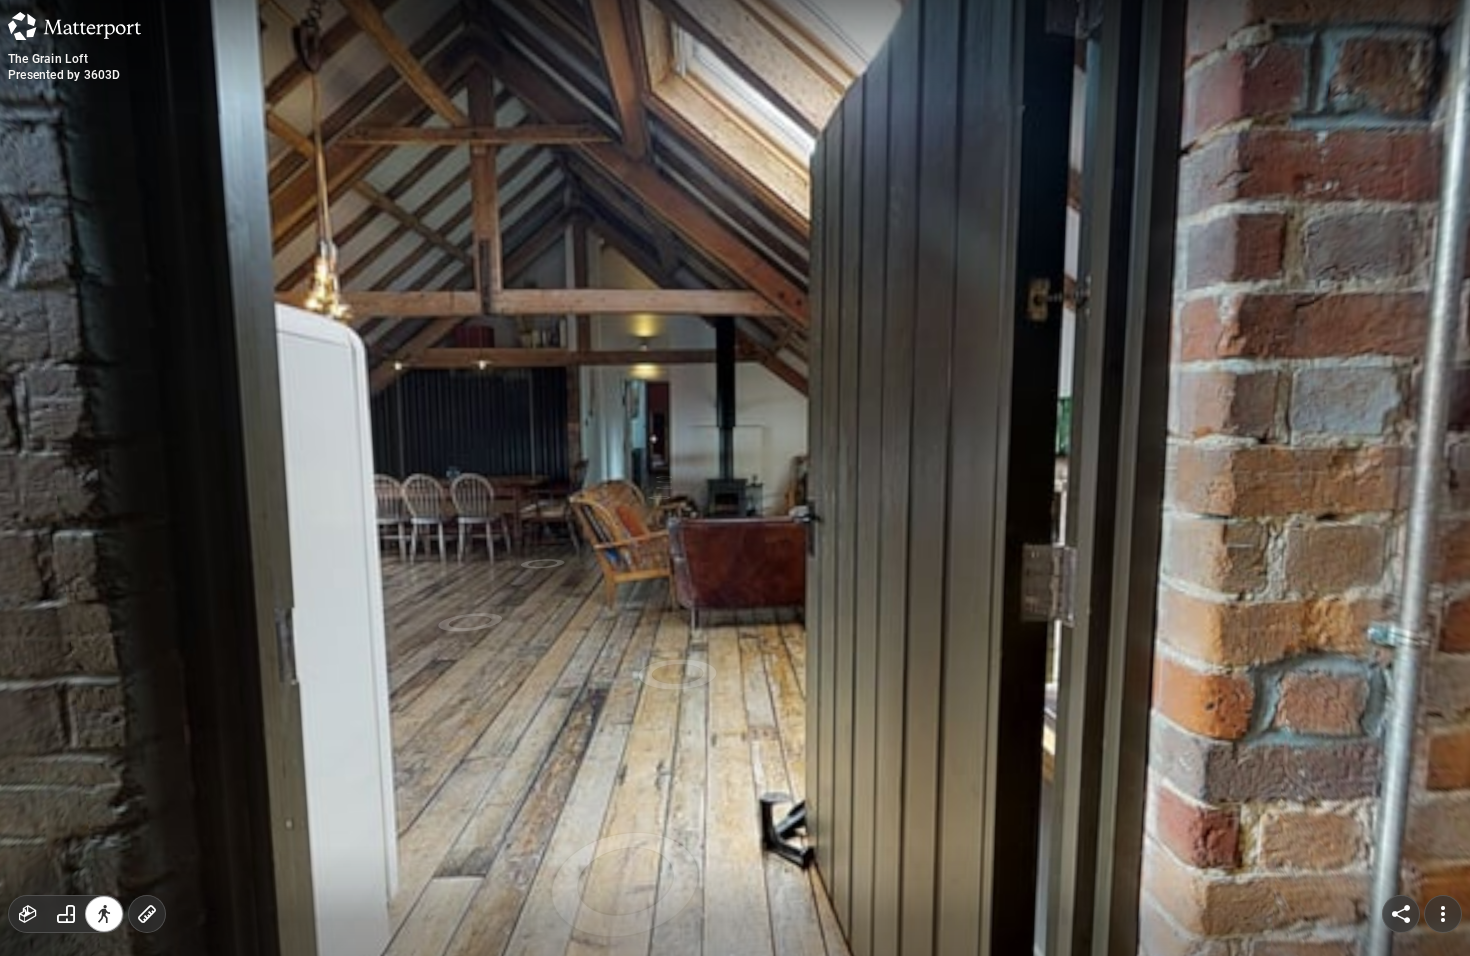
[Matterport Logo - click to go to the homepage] (74, 26)
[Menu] (1443, 914)
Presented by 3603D (64, 75)
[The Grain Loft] (735, 478)
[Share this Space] (1401, 914)
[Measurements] (147, 914)
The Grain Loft (48, 59)
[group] (66, 914)
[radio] (28, 914)
